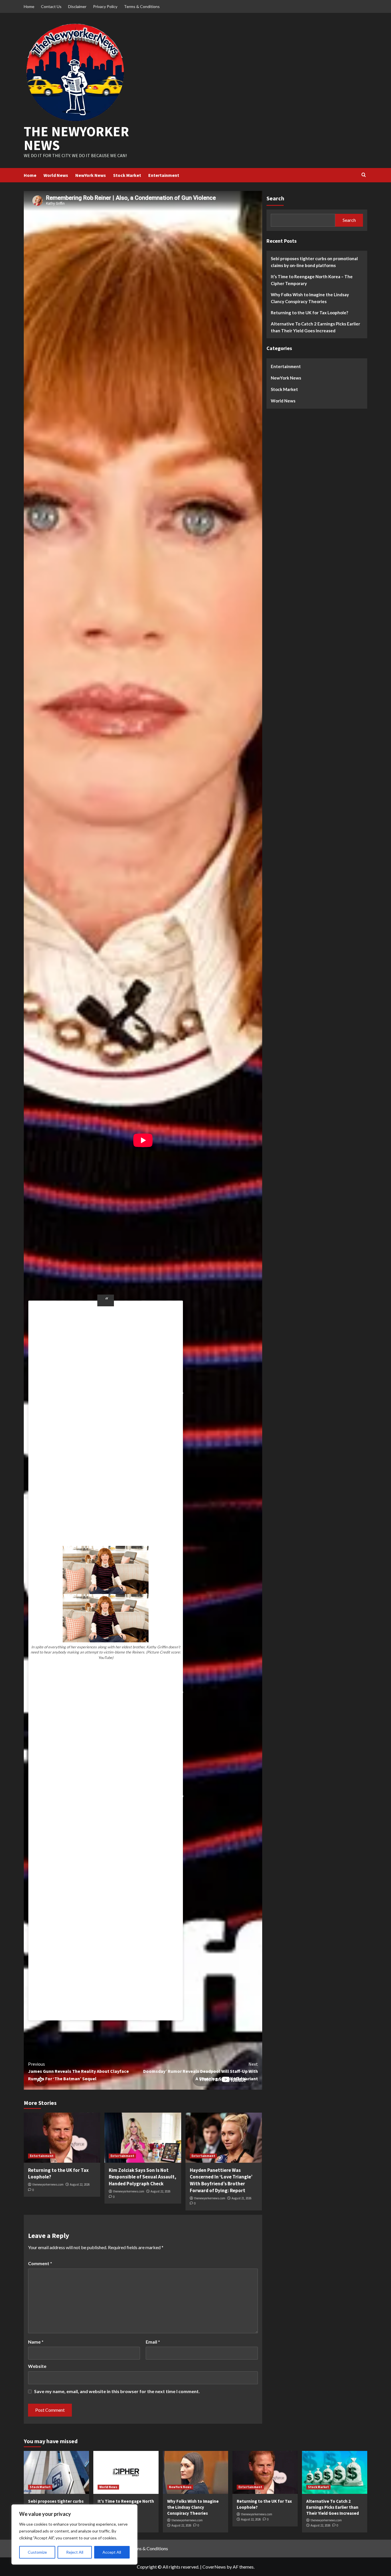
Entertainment (164, 175)
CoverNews (214, 2567)
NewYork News (91, 175)
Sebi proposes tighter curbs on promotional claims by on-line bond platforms (314, 262)
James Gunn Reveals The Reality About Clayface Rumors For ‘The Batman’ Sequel (78, 2071)
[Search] (364, 175)
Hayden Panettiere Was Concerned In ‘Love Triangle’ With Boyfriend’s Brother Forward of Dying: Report (221, 2180)
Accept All (112, 2552)
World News (56, 175)
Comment (40, 2263)
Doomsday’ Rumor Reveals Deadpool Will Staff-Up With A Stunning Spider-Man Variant (200, 2071)
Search (275, 198)
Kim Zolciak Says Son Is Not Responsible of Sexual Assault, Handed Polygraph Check (143, 2177)
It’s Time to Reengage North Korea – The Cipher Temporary (312, 280)
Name (36, 2342)
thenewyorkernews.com (48, 2184)
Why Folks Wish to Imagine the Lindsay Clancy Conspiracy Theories (310, 298)
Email (153, 2342)
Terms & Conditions (142, 6)
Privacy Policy (105, 6)
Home (29, 6)
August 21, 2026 (241, 2198)
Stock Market (127, 175)
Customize (37, 2552)
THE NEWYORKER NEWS (76, 138)
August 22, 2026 (80, 2184)
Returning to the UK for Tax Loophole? (309, 313)
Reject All (75, 2552)
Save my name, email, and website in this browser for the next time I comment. (117, 2391)
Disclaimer (77, 6)
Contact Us (51, 6)
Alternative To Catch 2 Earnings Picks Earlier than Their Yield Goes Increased (315, 327)
